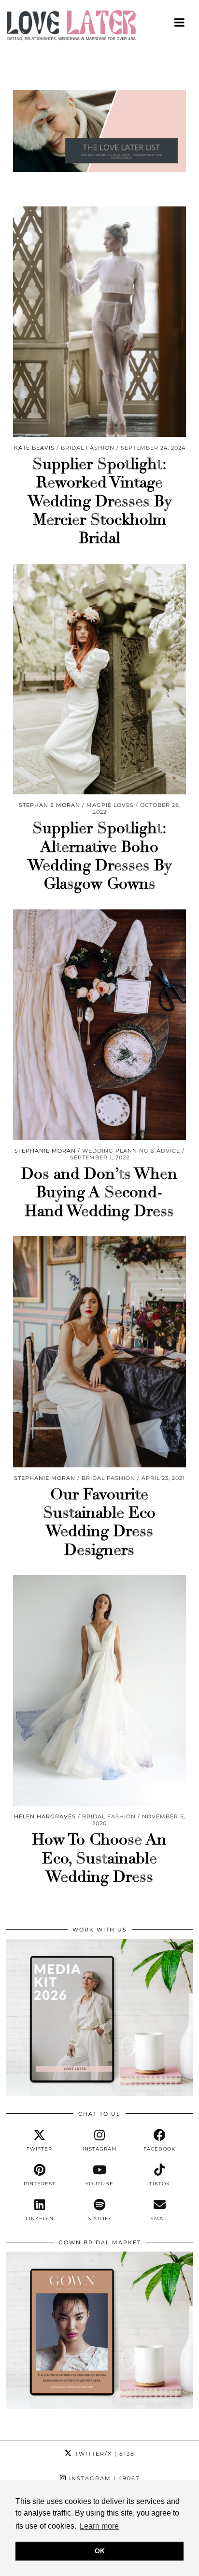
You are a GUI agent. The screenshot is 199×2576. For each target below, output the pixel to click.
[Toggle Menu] (180, 22)
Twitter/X (104, 2454)
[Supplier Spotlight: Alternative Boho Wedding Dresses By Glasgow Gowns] (99, 679)
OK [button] (100, 2551)
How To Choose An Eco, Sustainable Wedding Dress (99, 1858)
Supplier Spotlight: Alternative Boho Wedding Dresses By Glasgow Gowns (99, 856)
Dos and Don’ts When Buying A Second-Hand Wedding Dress (99, 1193)
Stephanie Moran (50, 805)
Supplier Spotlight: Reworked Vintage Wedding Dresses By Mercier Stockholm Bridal (99, 501)
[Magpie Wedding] (99, 28)
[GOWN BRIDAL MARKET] (99, 2406)
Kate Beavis (34, 448)
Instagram (103, 2478)
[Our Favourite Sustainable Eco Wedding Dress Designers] (99, 1352)
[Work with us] (99, 2093)
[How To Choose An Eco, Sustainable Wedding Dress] (99, 1690)
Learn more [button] (99, 2526)
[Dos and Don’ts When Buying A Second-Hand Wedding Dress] (99, 1025)
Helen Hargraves (45, 1816)
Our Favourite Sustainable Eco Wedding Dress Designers (99, 1522)
